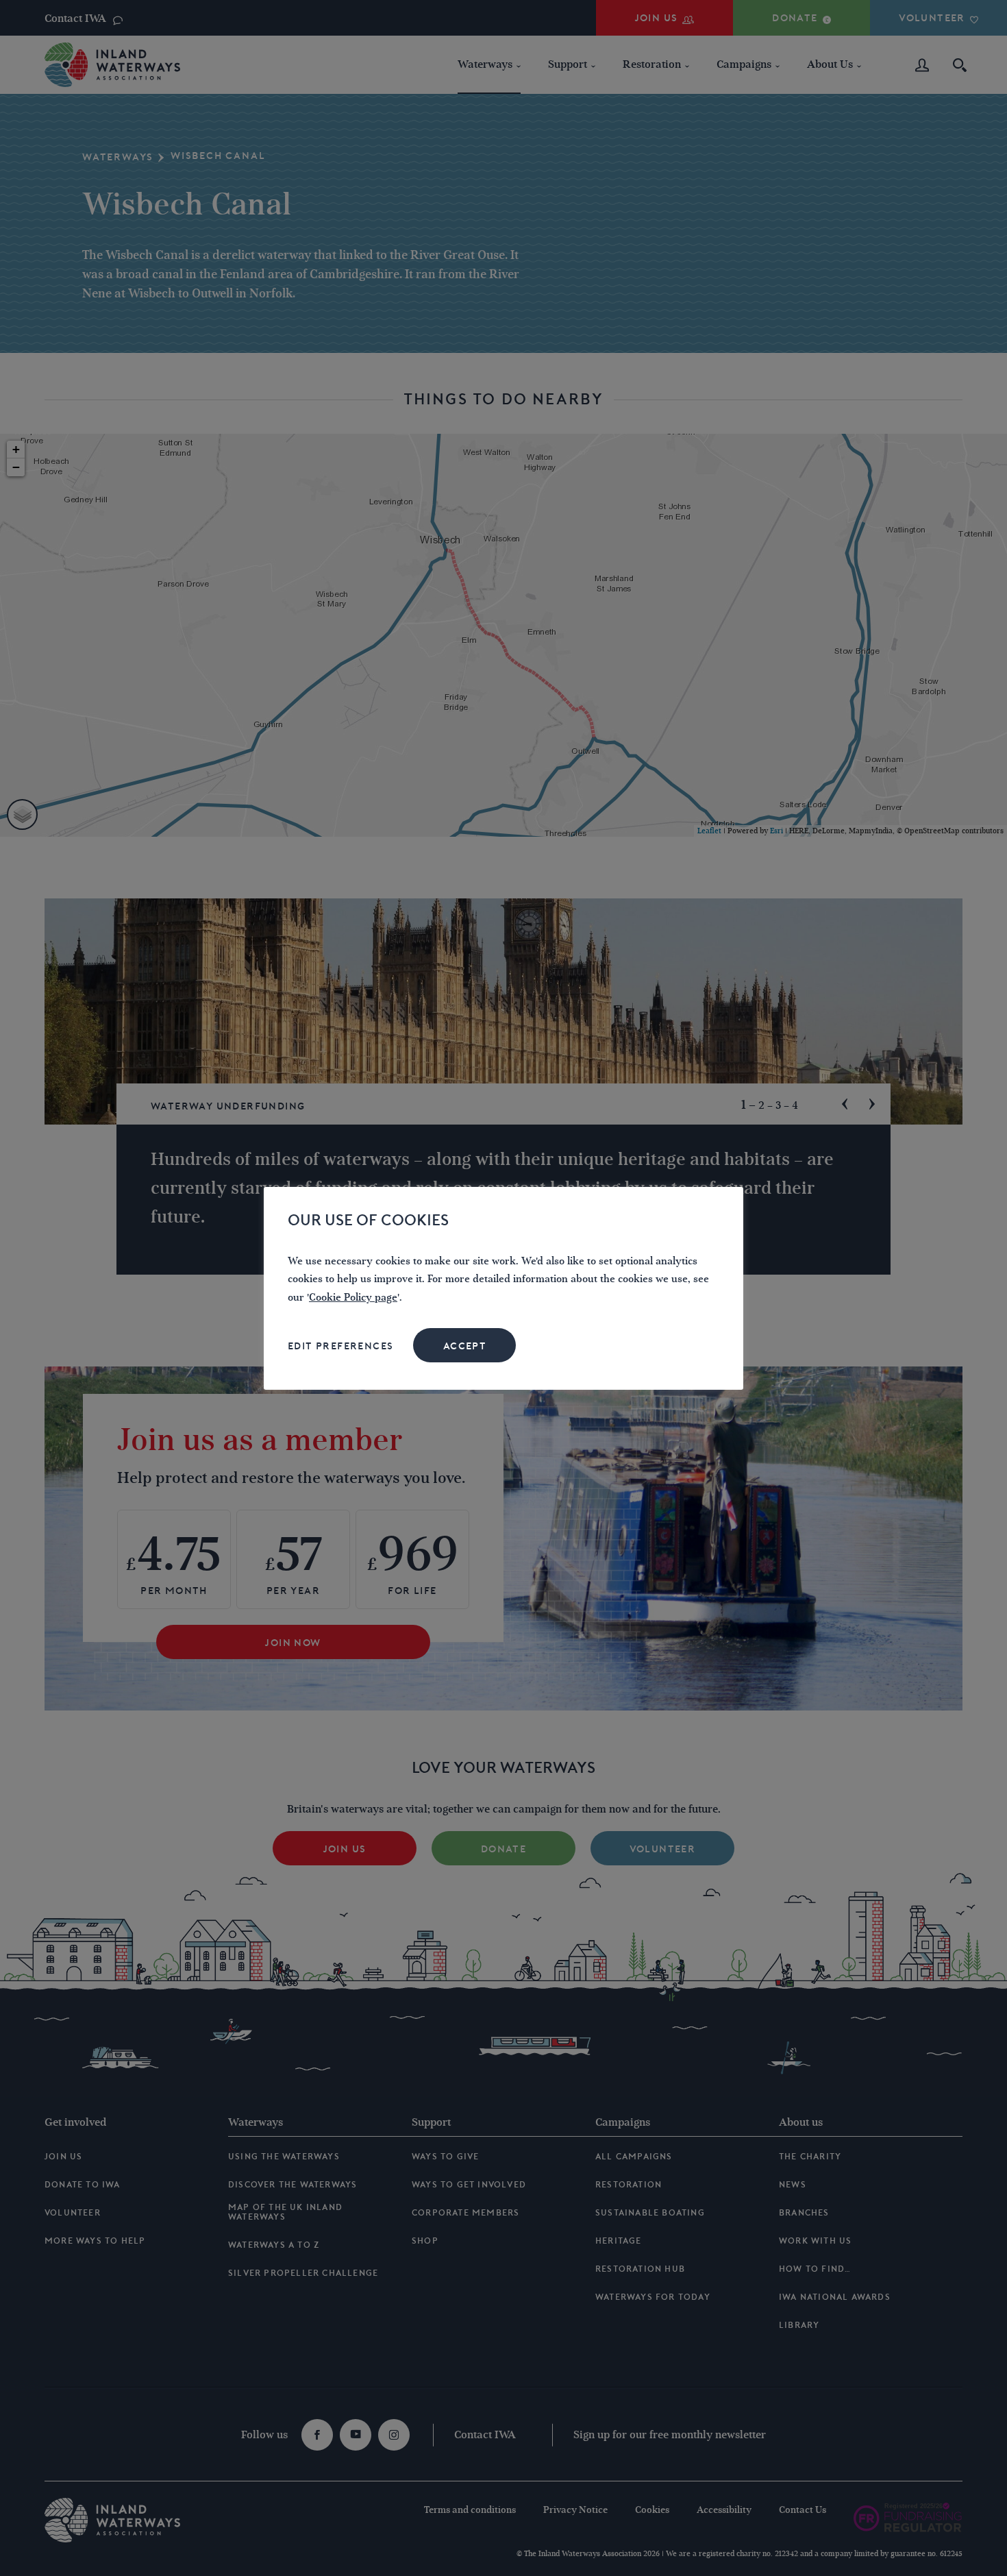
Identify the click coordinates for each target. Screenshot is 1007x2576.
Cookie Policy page (353, 1298)
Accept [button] (465, 1346)
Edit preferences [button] (340, 1346)
